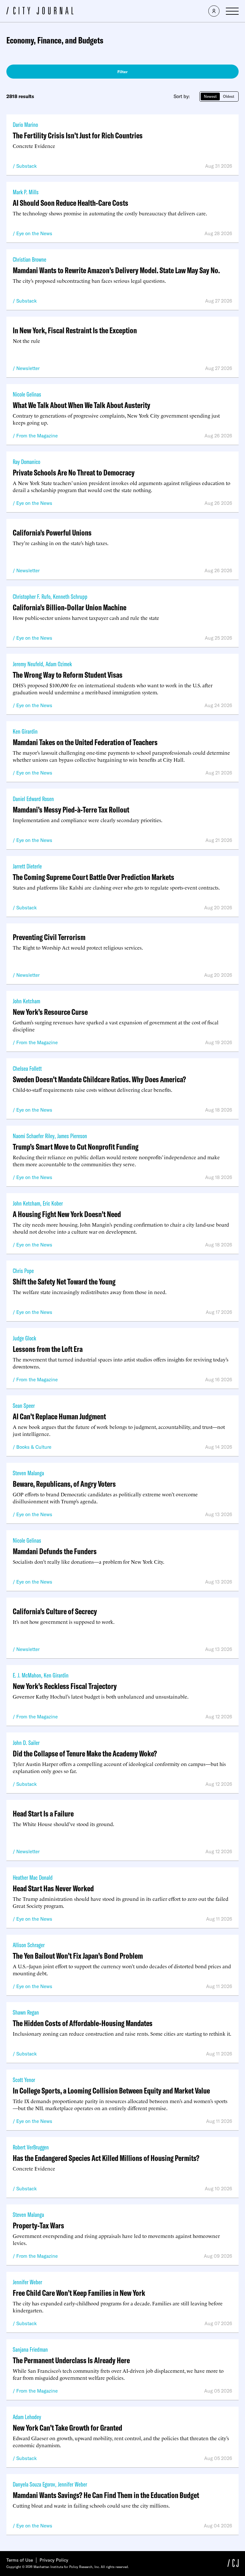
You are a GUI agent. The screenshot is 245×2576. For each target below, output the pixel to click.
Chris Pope (23, 1271)
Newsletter (28, 368)
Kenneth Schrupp (70, 596)
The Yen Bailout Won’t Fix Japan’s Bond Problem (78, 1956)
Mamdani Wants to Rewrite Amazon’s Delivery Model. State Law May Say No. (116, 270)
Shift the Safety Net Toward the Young (64, 1281)
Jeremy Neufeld (28, 664)
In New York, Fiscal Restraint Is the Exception (75, 330)
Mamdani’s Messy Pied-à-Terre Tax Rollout (71, 810)
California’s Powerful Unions (52, 532)
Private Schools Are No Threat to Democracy (74, 472)
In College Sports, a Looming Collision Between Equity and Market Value (111, 2090)
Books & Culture (34, 1447)
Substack (26, 166)
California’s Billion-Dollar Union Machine (70, 607)
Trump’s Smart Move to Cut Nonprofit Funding (76, 1147)
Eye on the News (34, 233)
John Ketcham (26, 1001)
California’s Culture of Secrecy (55, 1611)
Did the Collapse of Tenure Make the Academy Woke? (85, 1753)
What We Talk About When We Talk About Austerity (82, 405)
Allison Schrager (29, 1945)
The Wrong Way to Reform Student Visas (68, 675)
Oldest (229, 96)
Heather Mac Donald (33, 1877)
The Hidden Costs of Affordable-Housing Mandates (83, 2023)
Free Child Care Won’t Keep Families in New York (79, 2293)
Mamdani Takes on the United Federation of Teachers (85, 742)
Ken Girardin (25, 731)
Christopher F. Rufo (32, 596)
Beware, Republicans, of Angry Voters (64, 1484)
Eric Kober (53, 1203)
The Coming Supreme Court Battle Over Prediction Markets (93, 877)
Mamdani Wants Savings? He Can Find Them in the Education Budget (106, 2495)
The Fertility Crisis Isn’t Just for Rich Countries (78, 135)
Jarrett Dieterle (27, 866)
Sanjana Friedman (30, 2349)
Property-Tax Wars (38, 2225)
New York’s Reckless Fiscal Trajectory (65, 1686)
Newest (210, 96)
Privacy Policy (54, 2560)
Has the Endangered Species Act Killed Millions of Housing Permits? (106, 2158)
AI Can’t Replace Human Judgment (59, 1416)
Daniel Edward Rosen (33, 799)
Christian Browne (30, 259)
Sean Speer (24, 1405)
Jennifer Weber (27, 2282)
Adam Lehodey (27, 2417)
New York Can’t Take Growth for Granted (67, 2428)
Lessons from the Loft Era (48, 1349)
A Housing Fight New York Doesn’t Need (67, 1214)
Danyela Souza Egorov (34, 2484)
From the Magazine (37, 436)
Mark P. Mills (26, 192)
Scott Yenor (24, 2080)
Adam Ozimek (59, 664)
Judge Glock (24, 1338)
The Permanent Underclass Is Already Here (71, 2360)
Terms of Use (20, 2560)
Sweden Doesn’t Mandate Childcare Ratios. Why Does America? (99, 1079)
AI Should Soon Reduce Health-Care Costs (71, 203)
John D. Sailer (26, 1743)
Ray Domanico (26, 462)
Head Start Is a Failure (43, 1813)
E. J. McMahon (27, 1675)
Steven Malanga (28, 1473)
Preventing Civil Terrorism (49, 937)
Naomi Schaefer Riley (34, 1136)
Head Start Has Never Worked (53, 1888)
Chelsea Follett (27, 1068)
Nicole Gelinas (27, 394)
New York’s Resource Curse (50, 1012)
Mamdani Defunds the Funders (55, 1551)
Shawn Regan (26, 2012)
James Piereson (72, 1136)
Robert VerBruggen (31, 2147)
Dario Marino (25, 124)
